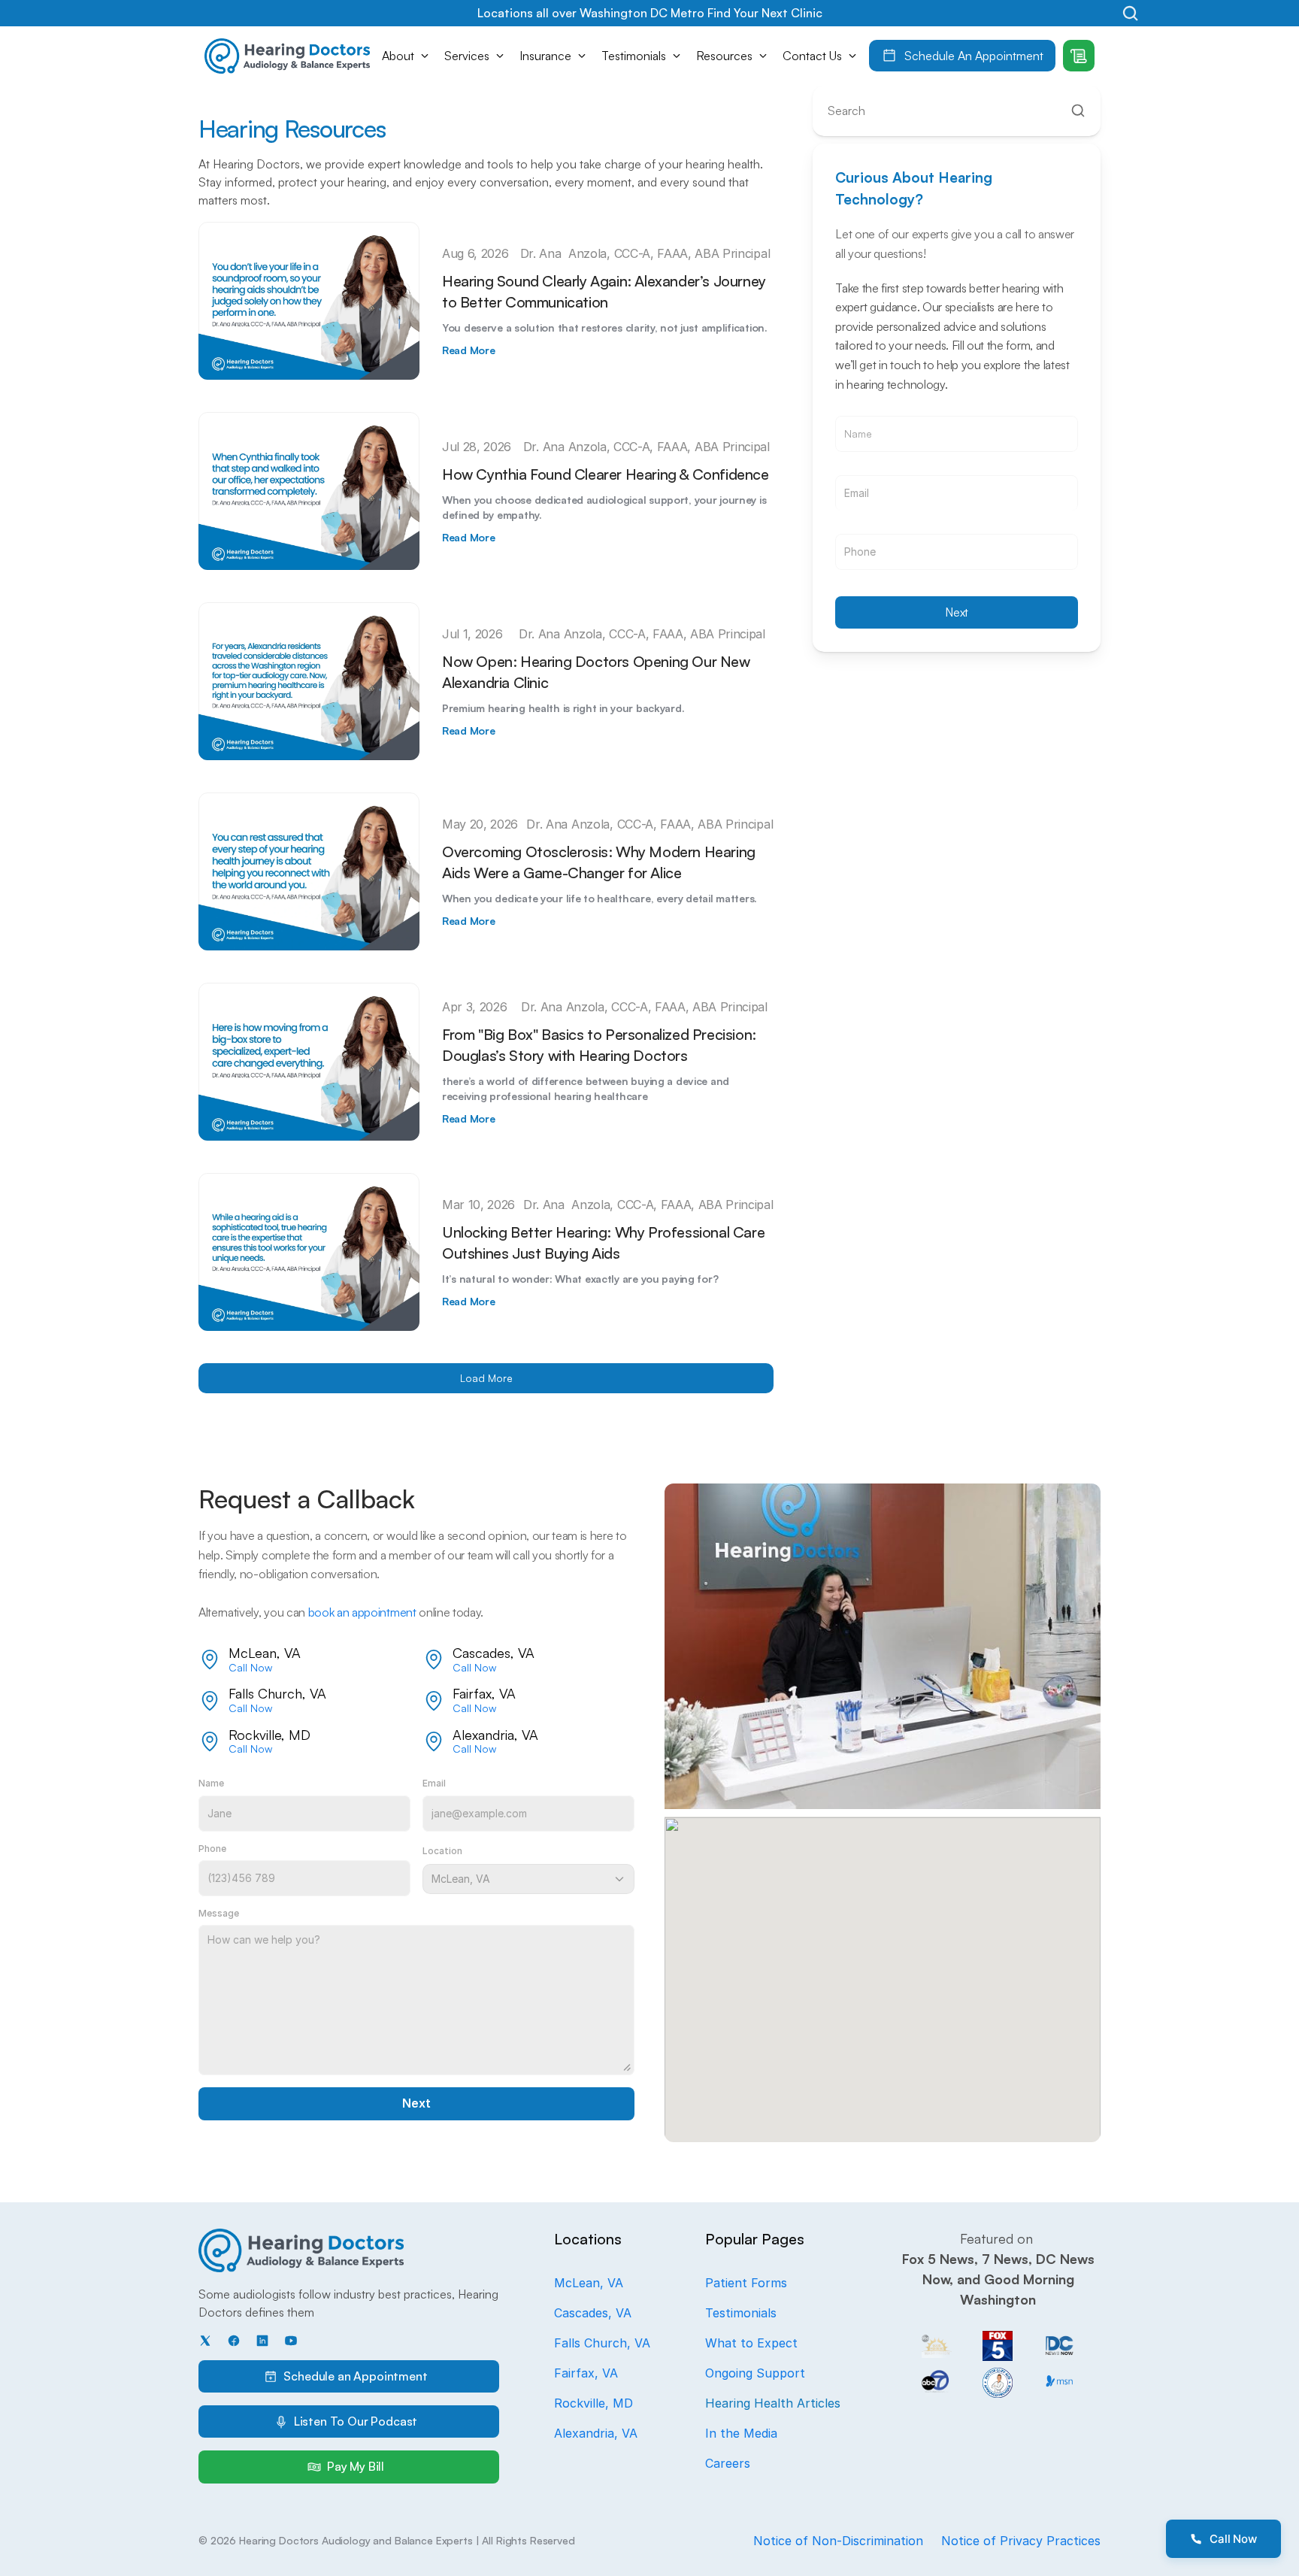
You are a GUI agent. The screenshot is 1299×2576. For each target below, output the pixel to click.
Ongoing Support (755, 2373)
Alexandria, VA (596, 2433)
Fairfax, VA (586, 2373)
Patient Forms (746, 2283)
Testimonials (741, 2313)
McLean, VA (589, 2283)
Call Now (250, 1667)
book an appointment (362, 1612)
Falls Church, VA (602, 2343)
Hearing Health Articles (773, 2403)
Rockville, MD (593, 2403)
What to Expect (751, 2343)
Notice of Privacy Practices (1021, 2541)
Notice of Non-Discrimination (838, 2541)
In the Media (741, 2433)
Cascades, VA (593, 2313)
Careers (728, 2463)
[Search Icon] (1130, 13)
